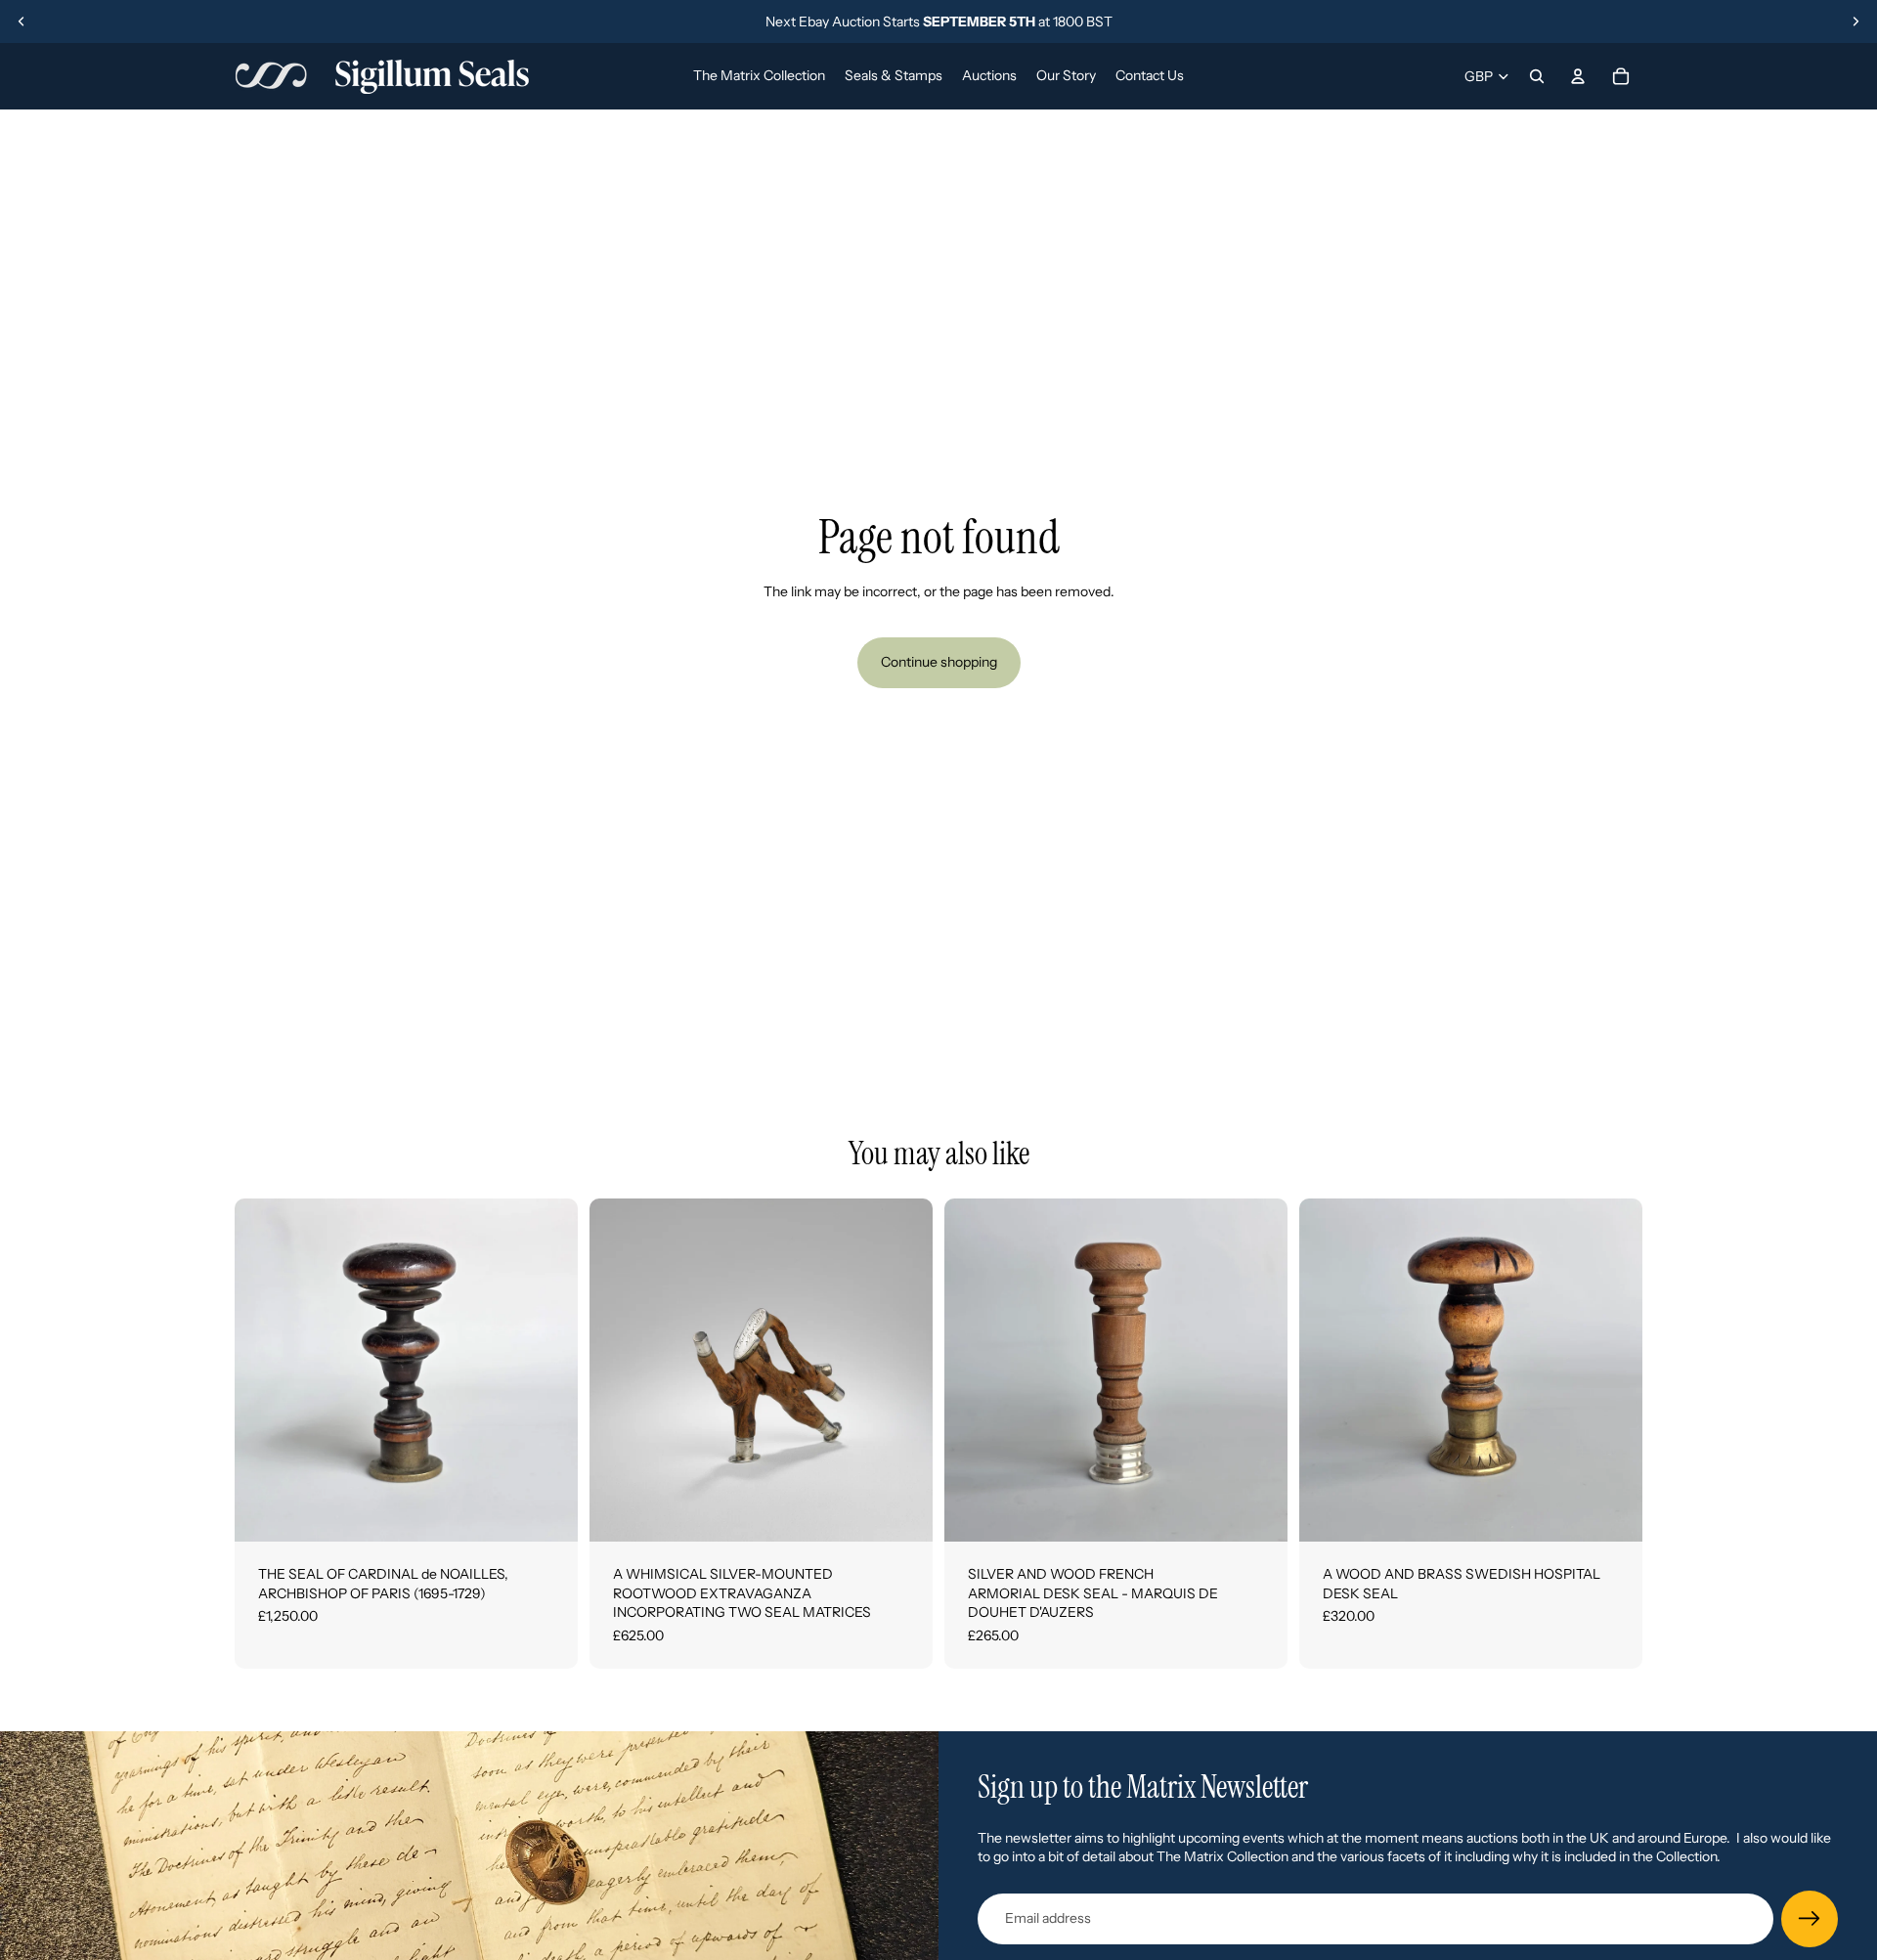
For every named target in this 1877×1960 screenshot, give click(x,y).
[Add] (547, 1511)
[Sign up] (1810, 1919)
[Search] (1537, 76)
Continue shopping (939, 662)
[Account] (1578, 76)
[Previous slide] (22, 22)
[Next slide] (1855, 22)
